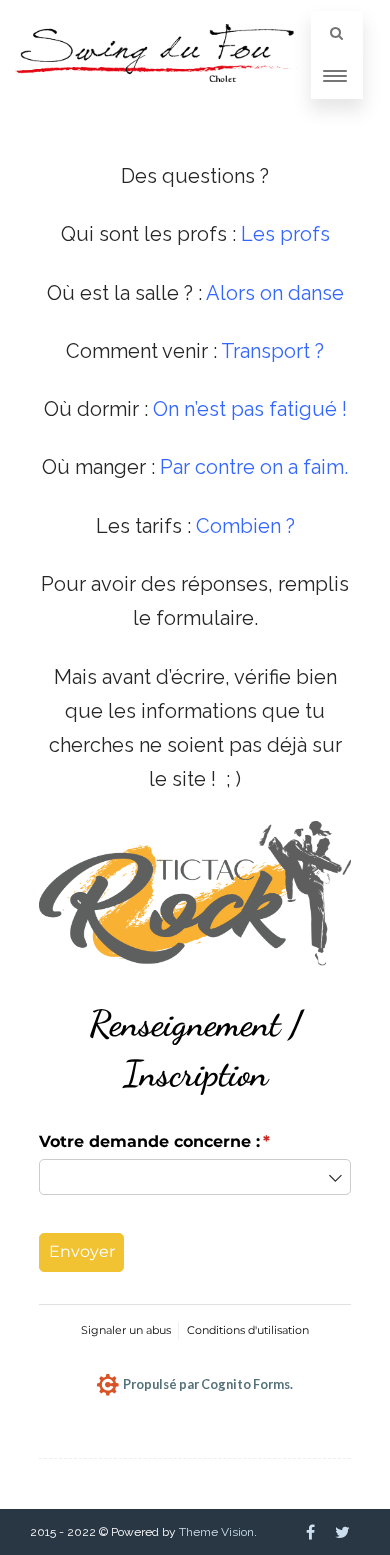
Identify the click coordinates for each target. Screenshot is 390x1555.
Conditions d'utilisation (248, 1330)
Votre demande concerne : (181, 1141)
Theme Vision (216, 1532)
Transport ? (272, 351)
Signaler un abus (126, 1330)
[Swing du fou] (156, 99)
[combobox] (195, 1177)
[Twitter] (342, 1532)
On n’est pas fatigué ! (250, 409)
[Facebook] (310, 1532)
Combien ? (245, 526)
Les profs (285, 234)
